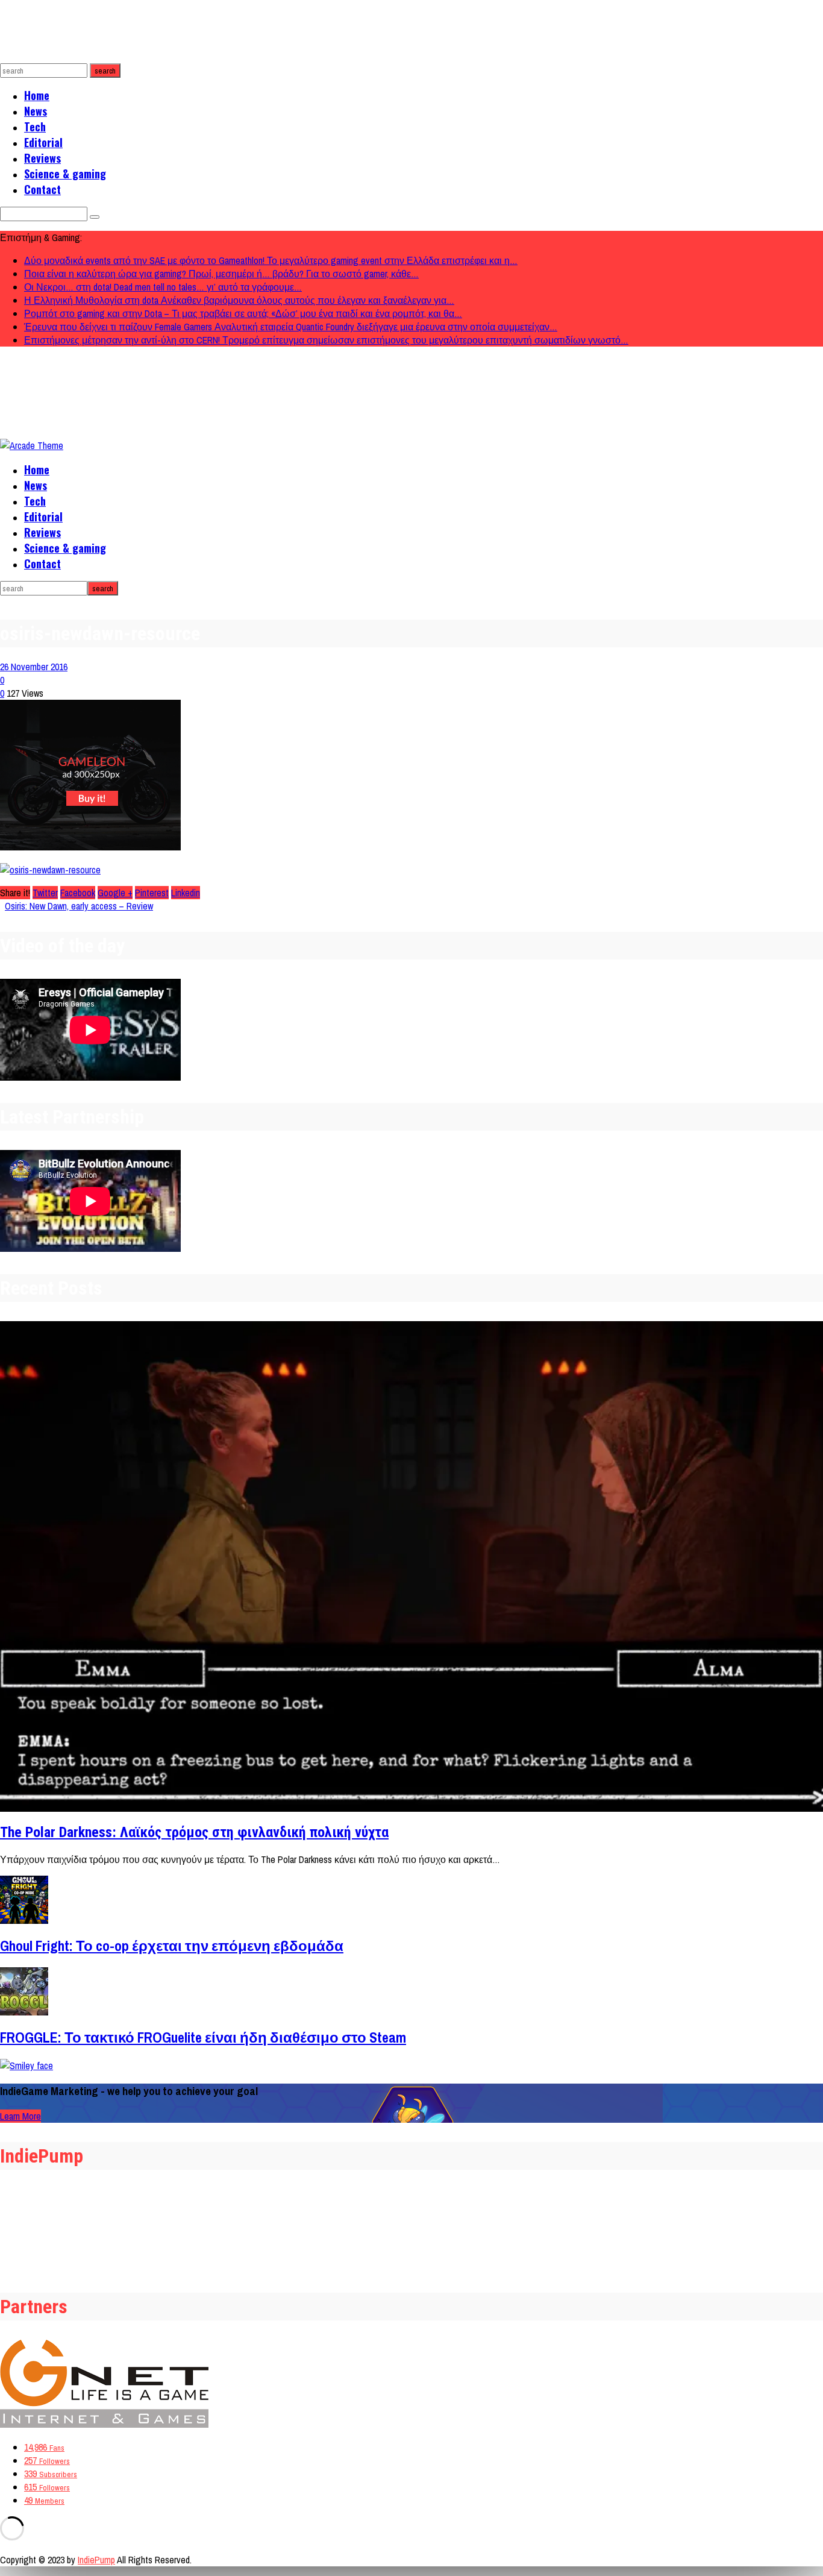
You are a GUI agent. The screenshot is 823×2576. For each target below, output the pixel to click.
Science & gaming (65, 174)
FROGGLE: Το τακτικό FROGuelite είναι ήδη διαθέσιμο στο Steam (203, 2037)
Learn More (20, 2116)
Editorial (43, 142)
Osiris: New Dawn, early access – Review (79, 906)
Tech (35, 127)
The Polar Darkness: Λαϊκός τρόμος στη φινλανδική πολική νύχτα (194, 1832)
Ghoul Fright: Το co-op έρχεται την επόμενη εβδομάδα (172, 1946)
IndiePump (96, 2560)
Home (37, 95)
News (36, 111)
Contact (42, 189)
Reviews (42, 158)
